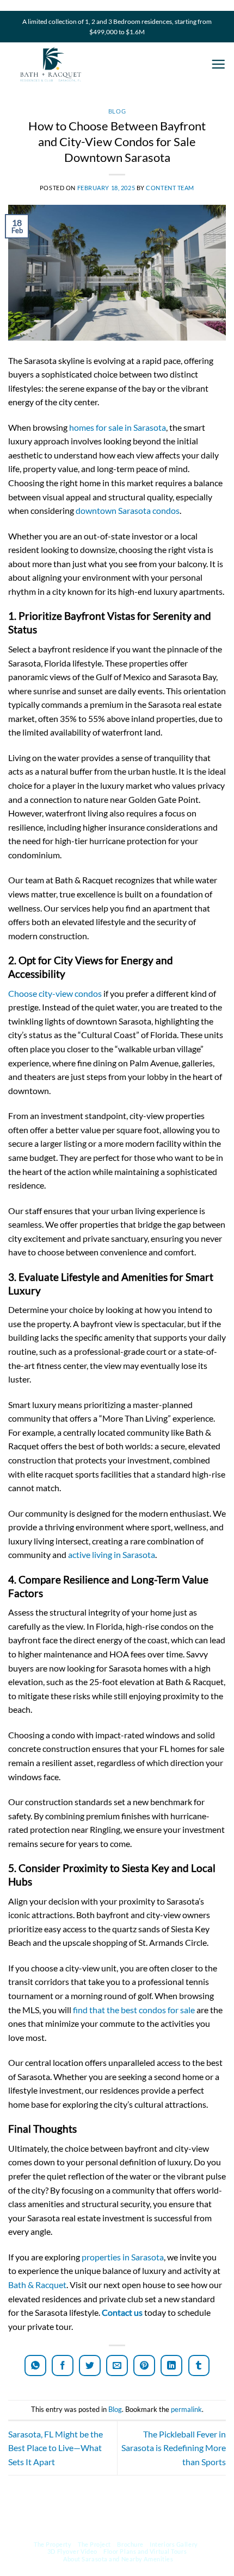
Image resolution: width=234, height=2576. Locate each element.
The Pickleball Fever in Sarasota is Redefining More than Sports (174, 2448)
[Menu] (218, 65)
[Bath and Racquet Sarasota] (101, 64)
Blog (117, 111)
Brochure (130, 2544)
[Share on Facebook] (63, 2365)
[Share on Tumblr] (199, 2365)
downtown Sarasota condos (128, 510)
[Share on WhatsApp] (35, 2365)
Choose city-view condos (55, 993)
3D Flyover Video (72, 2551)
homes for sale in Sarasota (118, 427)
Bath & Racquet (37, 2285)
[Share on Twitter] (90, 2365)
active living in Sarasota (112, 1554)
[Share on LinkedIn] (171, 2365)
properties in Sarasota (123, 2257)
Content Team (170, 188)
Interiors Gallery (174, 2544)
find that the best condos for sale (134, 2010)
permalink (186, 2409)
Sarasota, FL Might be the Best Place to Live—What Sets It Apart (56, 2448)
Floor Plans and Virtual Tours (145, 2551)
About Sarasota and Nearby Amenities (118, 2558)
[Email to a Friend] (117, 2365)
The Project (94, 2544)
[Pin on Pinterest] (144, 2365)
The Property (53, 2544)
